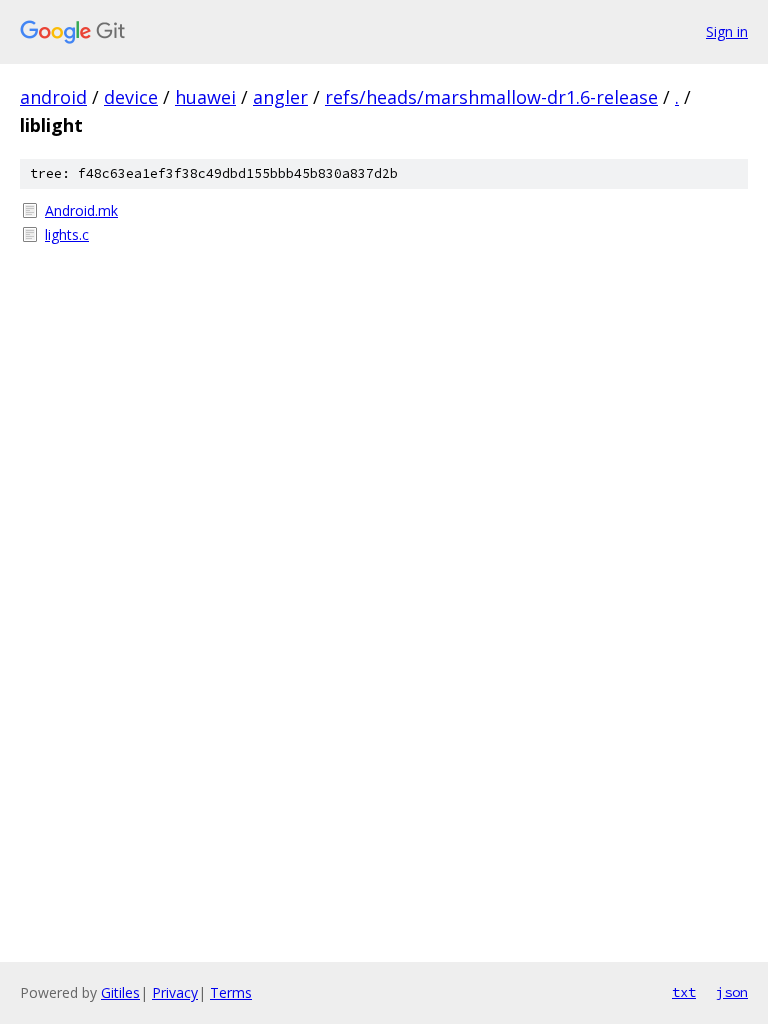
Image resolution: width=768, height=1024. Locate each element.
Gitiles (120, 992)
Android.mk (81, 210)
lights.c (67, 234)
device (131, 97)
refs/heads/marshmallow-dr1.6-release (491, 97)
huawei (205, 97)
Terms (231, 992)
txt (684, 992)
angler (280, 97)
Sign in (727, 31)
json (732, 992)
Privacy (175, 992)
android (53, 97)
